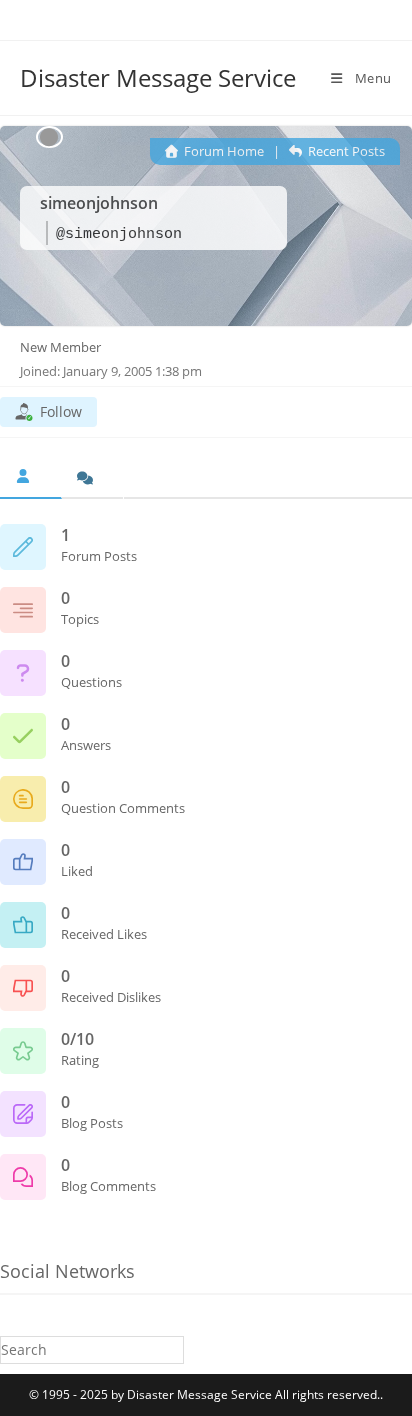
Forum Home (222, 151)
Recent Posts (345, 151)
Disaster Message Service (158, 77)
